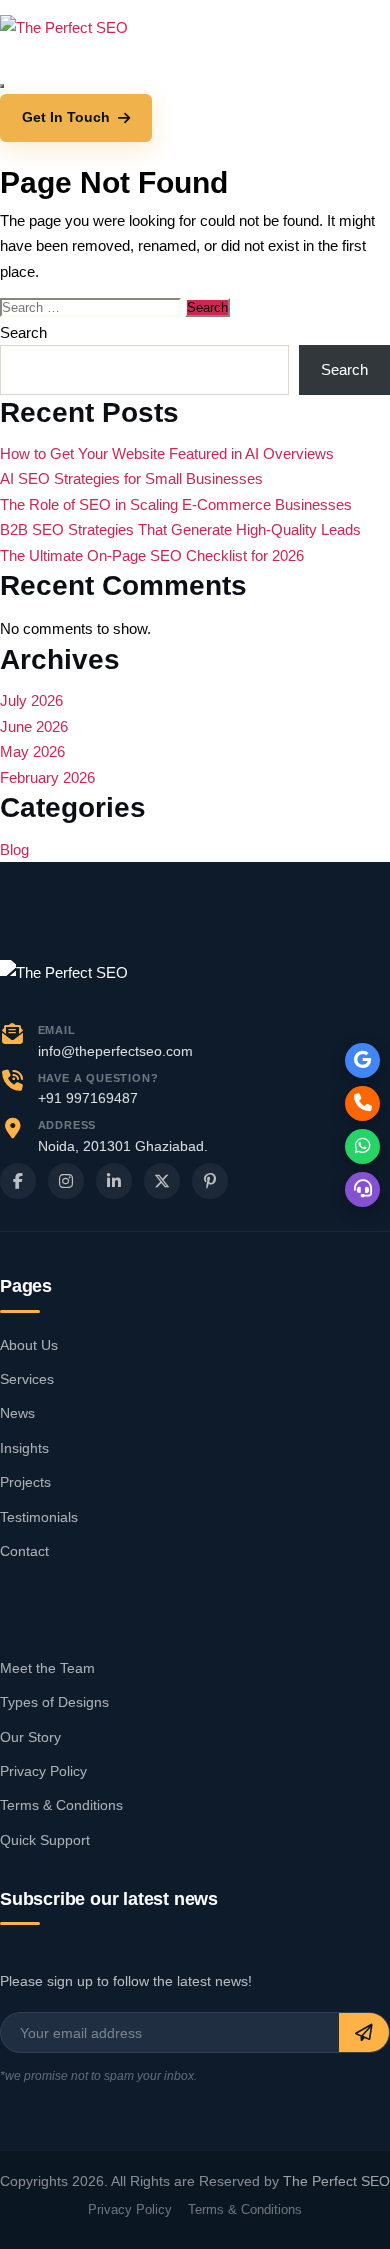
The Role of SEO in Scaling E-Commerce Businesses (176, 504)
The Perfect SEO (336, 2181)
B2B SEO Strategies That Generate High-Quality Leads (180, 529)
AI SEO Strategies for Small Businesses (131, 478)
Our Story (30, 1737)
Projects (25, 1482)
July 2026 (31, 700)
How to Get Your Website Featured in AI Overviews (167, 453)
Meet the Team (47, 1668)
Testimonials (39, 1517)
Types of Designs (54, 1702)
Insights (24, 1448)
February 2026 (47, 777)
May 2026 (32, 751)
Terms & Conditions (61, 1805)
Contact (24, 1551)
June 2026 (34, 726)
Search (23, 332)
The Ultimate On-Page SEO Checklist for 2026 (152, 555)
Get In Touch (66, 117)
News (17, 1413)
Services (27, 1379)
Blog (14, 849)
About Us (29, 1345)
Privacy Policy (43, 1771)
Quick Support (45, 1840)
